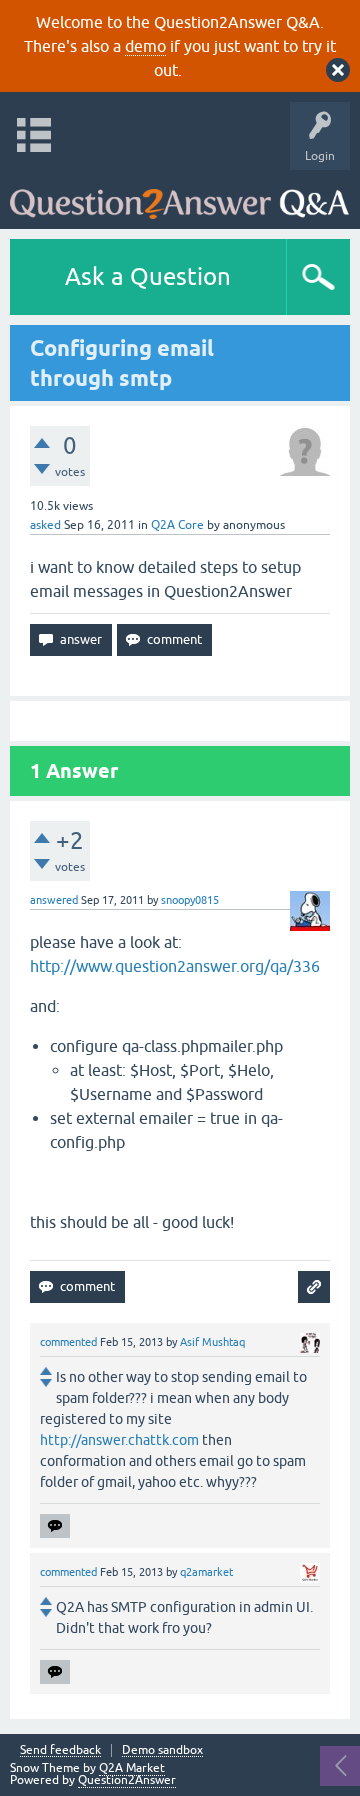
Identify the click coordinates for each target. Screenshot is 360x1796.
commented (68, 1342)
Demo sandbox (162, 1750)
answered (54, 900)
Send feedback (60, 1750)
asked (45, 525)
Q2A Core (177, 525)
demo (145, 46)
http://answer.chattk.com (119, 1440)
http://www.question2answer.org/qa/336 (175, 966)
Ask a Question (148, 276)
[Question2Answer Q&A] (179, 194)
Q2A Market (132, 1768)
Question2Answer (127, 1780)
